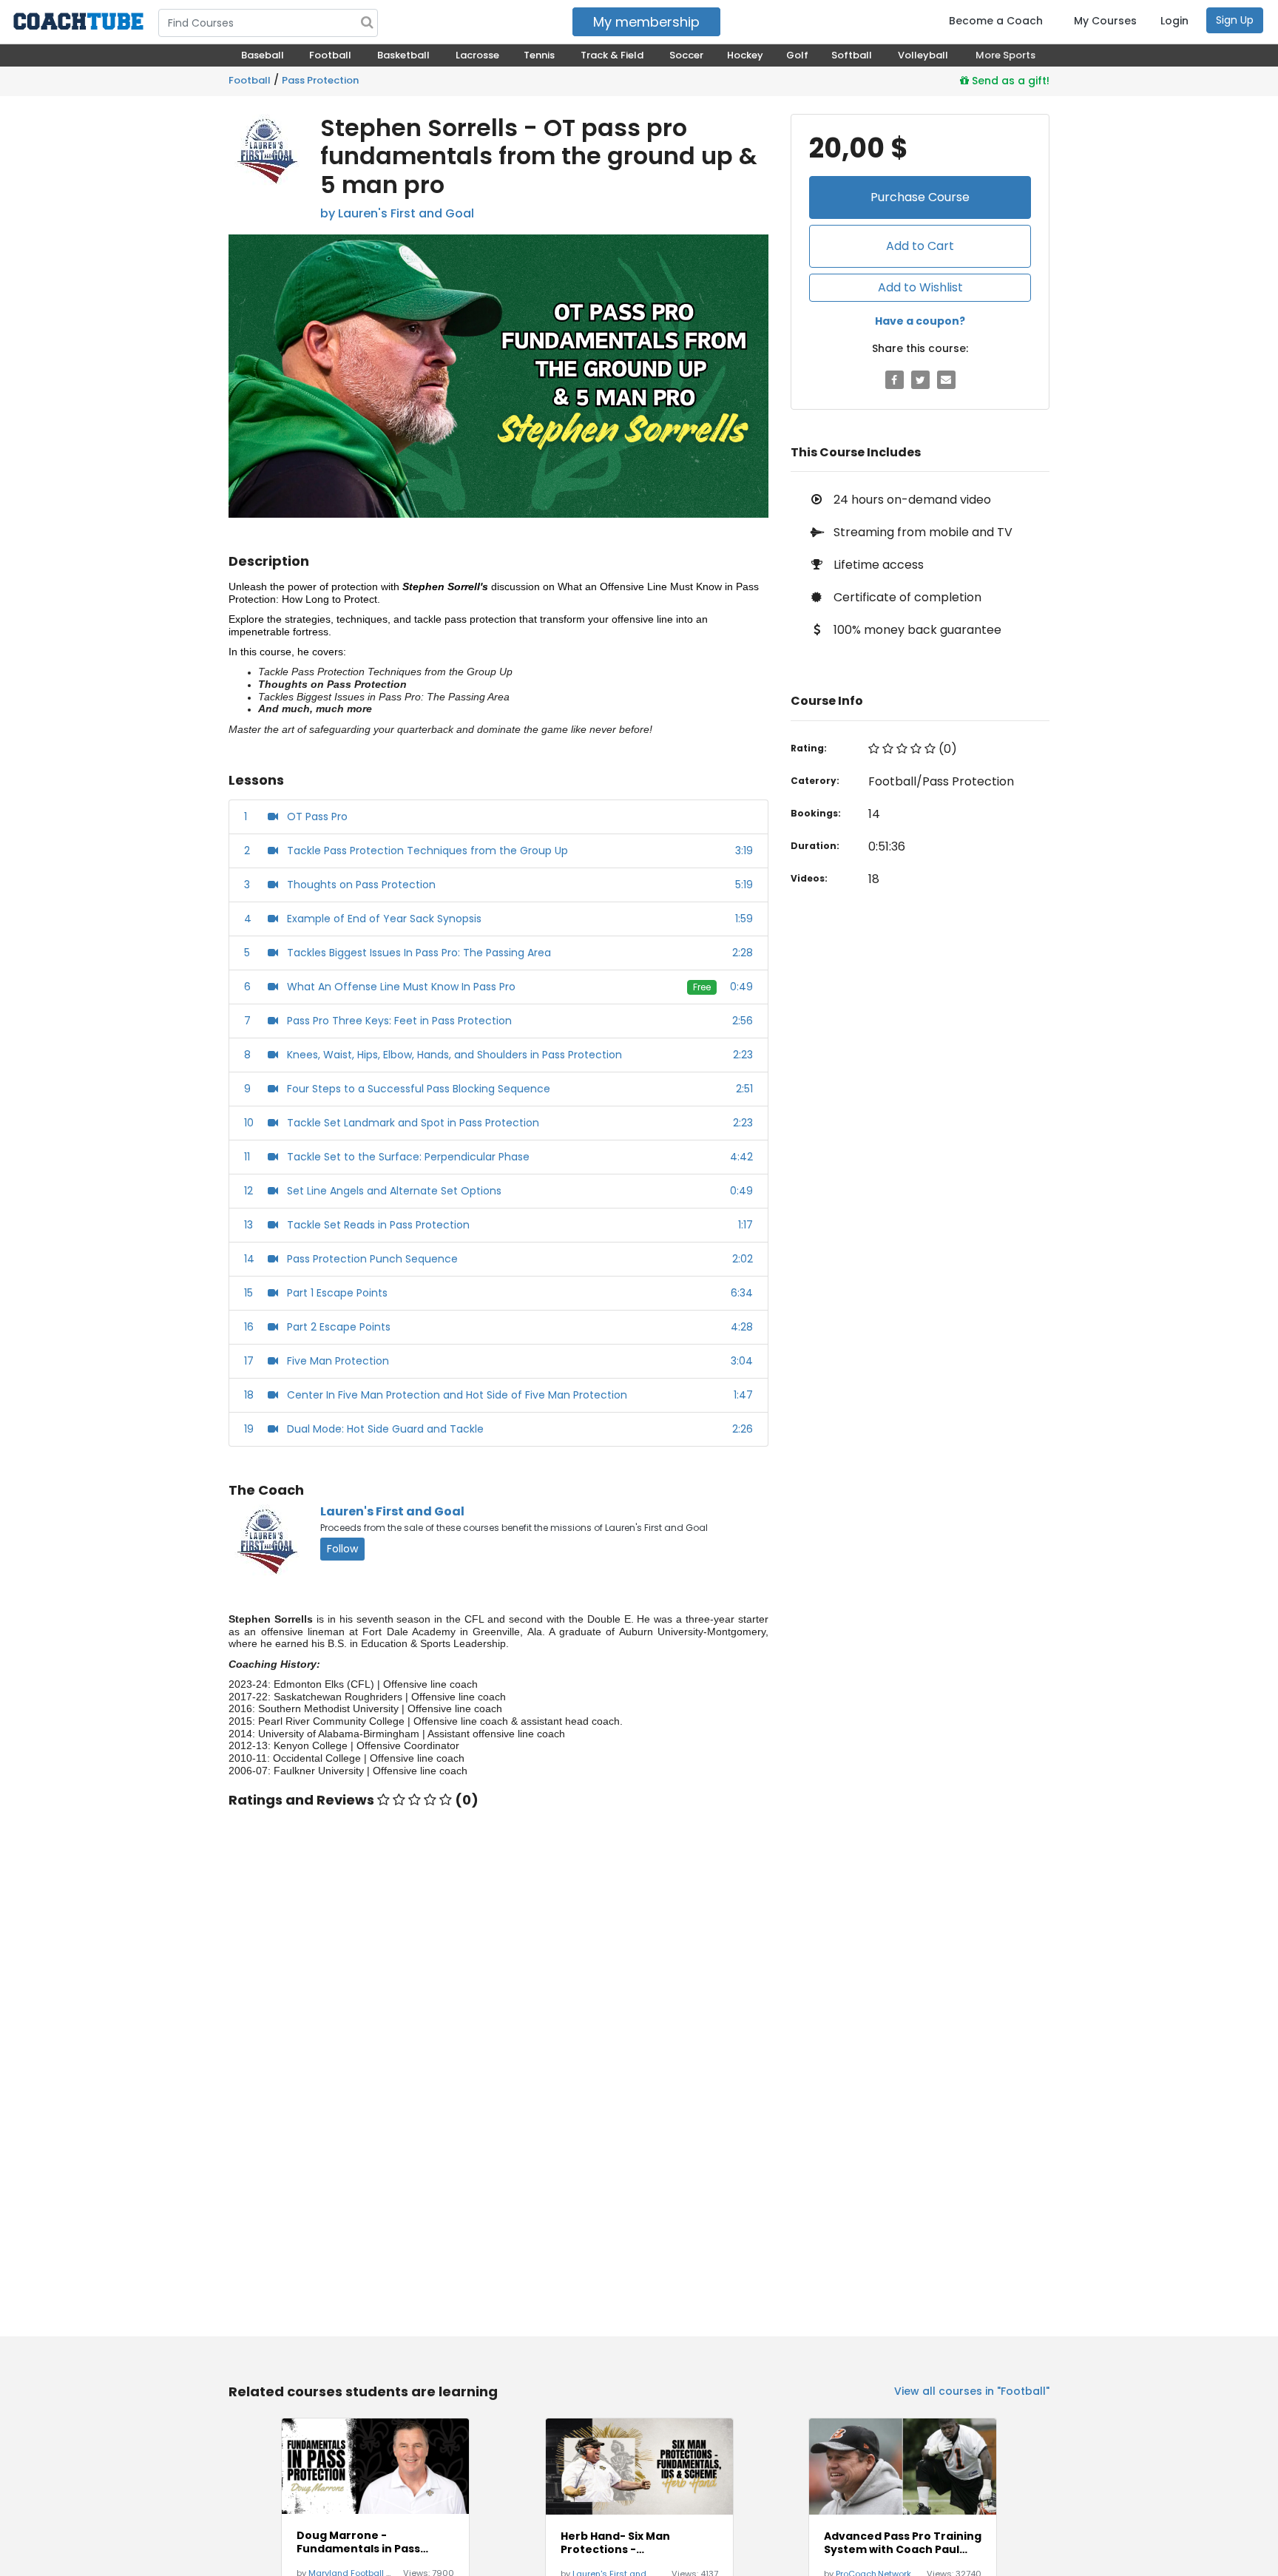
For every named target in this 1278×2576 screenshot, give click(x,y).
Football (250, 80)
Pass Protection (320, 80)
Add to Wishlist (920, 287)
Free (702, 987)
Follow (342, 1549)
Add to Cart (920, 246)
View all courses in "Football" (972, 2391)
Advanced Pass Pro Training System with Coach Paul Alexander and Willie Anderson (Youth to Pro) (903, 2543)
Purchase (920, 197)
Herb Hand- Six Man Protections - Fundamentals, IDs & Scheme (619, 2543)
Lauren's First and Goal (392, 1511)
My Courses (1105, 21)
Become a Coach (996, 21)
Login (1174, 21)
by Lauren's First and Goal (397, 213)
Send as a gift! (1009, 81)
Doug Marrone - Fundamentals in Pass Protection (358, 2542)
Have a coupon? (920, 321)
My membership (646, 22)
